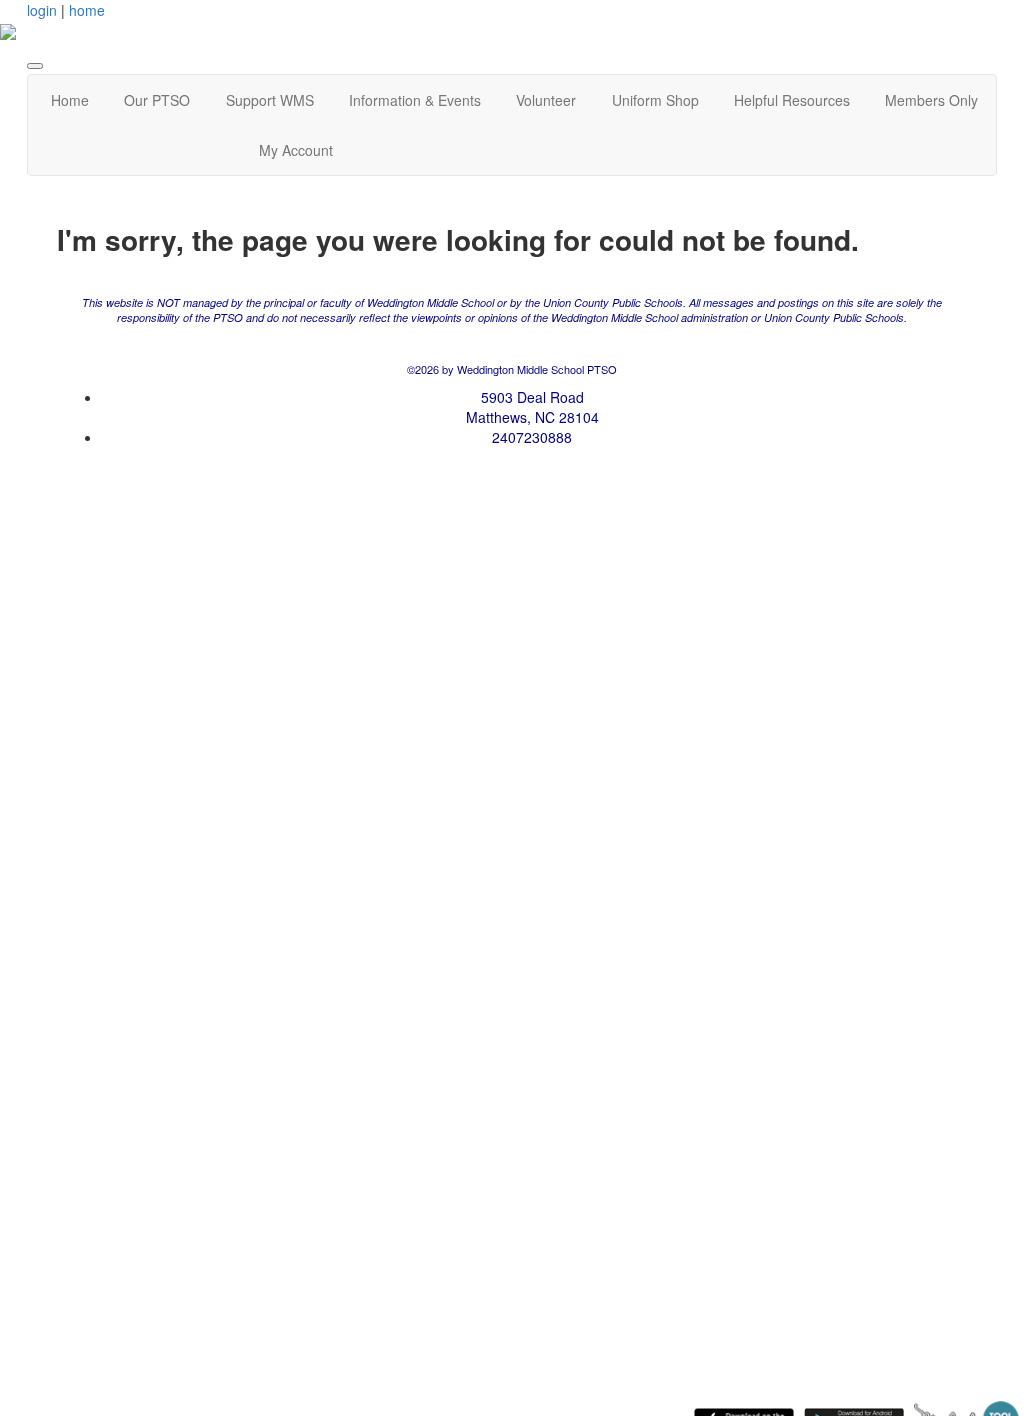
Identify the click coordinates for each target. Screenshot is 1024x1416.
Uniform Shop (655, 100)
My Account (296, 150)
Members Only (931, 100)
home (87, 10)
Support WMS (270, 100)
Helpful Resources (792, 100)
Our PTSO (157, 100)
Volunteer (546, 100)
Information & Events (415, 100)
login (42, 10)
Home (70, 100)
